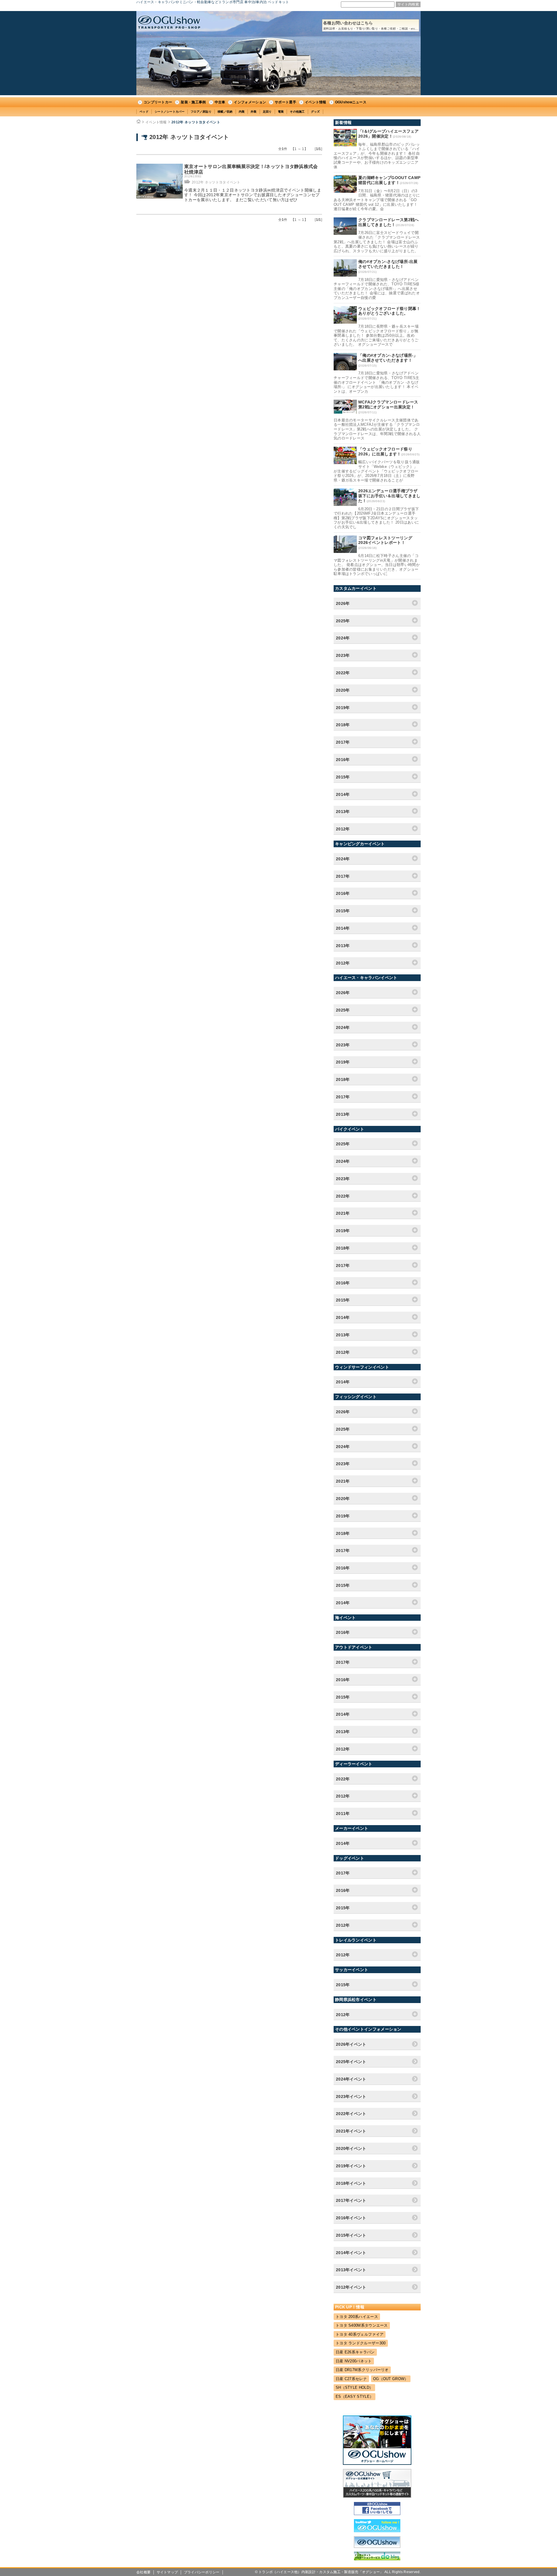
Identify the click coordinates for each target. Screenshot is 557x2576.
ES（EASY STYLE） (355, 2396)
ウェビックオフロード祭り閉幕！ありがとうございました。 (389, 311)
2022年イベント (351, 2114)
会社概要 (143, 2572)
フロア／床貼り (201, 112)
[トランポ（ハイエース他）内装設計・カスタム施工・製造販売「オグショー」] (169, 22)
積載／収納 (225, 112)
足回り (267, 112)
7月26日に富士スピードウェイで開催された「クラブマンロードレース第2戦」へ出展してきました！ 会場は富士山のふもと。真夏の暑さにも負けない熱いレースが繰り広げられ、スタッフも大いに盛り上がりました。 (377, 242)
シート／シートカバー (170, 112)
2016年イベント (351, 2218)
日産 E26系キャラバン (355, 2352)
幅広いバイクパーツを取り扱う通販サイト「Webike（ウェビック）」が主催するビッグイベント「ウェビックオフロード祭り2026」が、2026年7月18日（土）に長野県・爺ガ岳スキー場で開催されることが (377, 471)
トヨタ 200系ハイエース (357, 2317)
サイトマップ (167, 2572)
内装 (242, 112)
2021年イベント (351, 2131)
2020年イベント (351, 2148)
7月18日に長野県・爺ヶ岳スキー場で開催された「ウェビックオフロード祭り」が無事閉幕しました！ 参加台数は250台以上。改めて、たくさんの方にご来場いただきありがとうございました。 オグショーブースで (376, 335)
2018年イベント (351, 2183)
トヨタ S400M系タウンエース (362, 2325)
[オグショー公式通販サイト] (377, 2496)
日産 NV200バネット (354, 2361)
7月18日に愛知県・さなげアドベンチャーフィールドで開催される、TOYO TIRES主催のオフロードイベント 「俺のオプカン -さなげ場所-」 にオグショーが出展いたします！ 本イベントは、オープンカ (377, 382)
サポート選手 (285, 102)
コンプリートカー (158, 102)
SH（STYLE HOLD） (354, 2387)
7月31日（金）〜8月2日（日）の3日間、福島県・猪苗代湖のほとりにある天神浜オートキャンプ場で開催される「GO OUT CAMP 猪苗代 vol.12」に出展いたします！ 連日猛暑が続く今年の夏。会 (377, 200)
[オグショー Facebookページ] (377, 2514)
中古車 (220, 102)
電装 (281, 112)
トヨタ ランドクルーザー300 (361, 2343)
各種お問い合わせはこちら (371, 25)
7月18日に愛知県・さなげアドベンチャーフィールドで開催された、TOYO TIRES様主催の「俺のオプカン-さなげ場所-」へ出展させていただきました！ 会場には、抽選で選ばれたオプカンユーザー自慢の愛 (377, 289)
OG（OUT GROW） (391, 2379)
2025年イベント (351, 2062)
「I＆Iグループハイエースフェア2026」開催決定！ (389, 134)
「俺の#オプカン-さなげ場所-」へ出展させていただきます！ (388, 358)
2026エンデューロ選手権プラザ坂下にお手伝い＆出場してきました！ (389, 496)
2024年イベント (351, 2079)
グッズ (315, 112)
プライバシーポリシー (202, 2572)
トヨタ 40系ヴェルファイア (360, 2334)
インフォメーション (250, 102)
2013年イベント (351, 2270)
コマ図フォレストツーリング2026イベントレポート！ (385, 540)
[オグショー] (377, 2546)
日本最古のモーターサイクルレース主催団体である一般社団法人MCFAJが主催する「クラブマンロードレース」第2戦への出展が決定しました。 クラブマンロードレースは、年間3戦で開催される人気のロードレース (377, 429)
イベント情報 (316, 102)
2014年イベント (351, 2253)
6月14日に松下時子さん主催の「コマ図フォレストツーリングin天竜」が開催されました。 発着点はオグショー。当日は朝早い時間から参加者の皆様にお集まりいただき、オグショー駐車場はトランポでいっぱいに (377, 565)
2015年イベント (351, 2235)
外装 (254, 112)
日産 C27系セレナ (351, 2379)
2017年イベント (351, 2200)
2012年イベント (351, 2287)
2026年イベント (351, 2044)
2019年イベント (351, 2166)
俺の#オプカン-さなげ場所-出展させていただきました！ (388, 264)
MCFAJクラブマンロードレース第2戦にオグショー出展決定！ (388, 404)
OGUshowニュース (351, 102)
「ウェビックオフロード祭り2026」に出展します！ (385, 451)
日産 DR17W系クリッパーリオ (362, 2370)
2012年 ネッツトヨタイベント (196, 122)
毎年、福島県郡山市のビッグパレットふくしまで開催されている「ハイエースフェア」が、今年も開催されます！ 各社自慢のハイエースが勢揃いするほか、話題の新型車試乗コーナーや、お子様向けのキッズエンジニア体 (377, 156)
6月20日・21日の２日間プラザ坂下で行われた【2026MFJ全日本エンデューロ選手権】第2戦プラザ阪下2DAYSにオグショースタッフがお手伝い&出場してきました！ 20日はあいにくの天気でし (376, 518)
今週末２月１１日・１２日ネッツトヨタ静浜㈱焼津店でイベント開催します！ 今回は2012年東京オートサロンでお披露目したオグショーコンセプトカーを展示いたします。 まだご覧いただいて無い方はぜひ (253, 195)
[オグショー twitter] (377, 2531)
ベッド (144, 112)
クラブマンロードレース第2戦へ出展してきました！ (389, 222)
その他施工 (297, 112)
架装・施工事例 (193, 102)
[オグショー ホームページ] (377, 2463)
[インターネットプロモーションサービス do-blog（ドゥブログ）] (377, 2559)
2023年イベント (351, 2097)
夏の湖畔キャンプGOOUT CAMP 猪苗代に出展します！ (389, 180)
